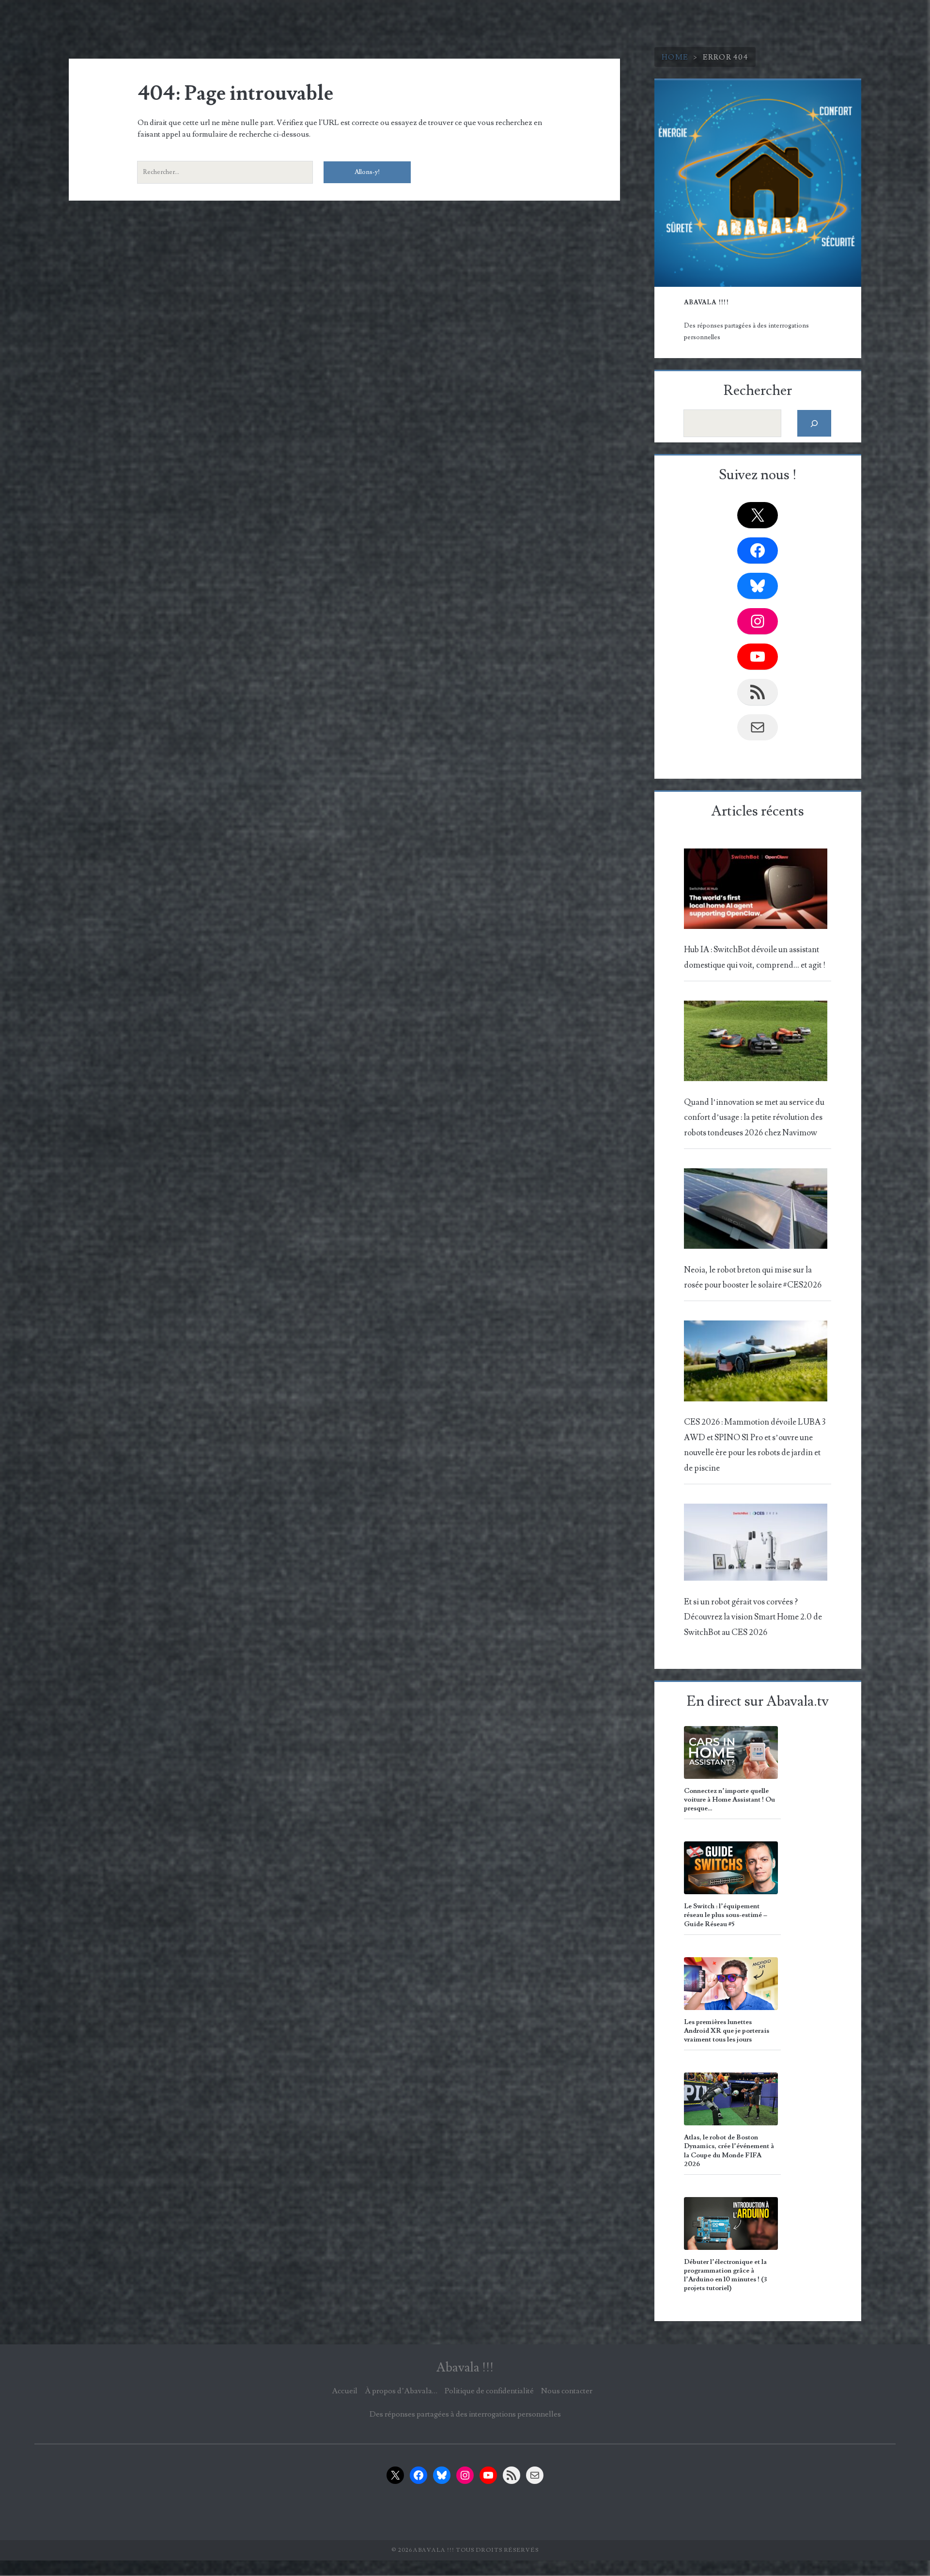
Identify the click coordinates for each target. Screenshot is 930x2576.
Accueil (345, 2391)
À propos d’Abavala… (401, 2391)
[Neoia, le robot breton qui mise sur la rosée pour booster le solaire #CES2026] (756, 1211)
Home (675, 57)
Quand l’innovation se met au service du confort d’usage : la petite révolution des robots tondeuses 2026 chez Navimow (754, 1118)
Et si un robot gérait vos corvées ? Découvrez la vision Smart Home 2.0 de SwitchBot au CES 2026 (753, 1617)
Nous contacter (567, 2391)
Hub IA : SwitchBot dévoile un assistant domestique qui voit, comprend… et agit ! (755, 957)
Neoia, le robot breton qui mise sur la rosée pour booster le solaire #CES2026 (753, 1278)
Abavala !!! (465, 2368)
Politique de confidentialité (489, 2391)
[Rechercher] (814, 423)
